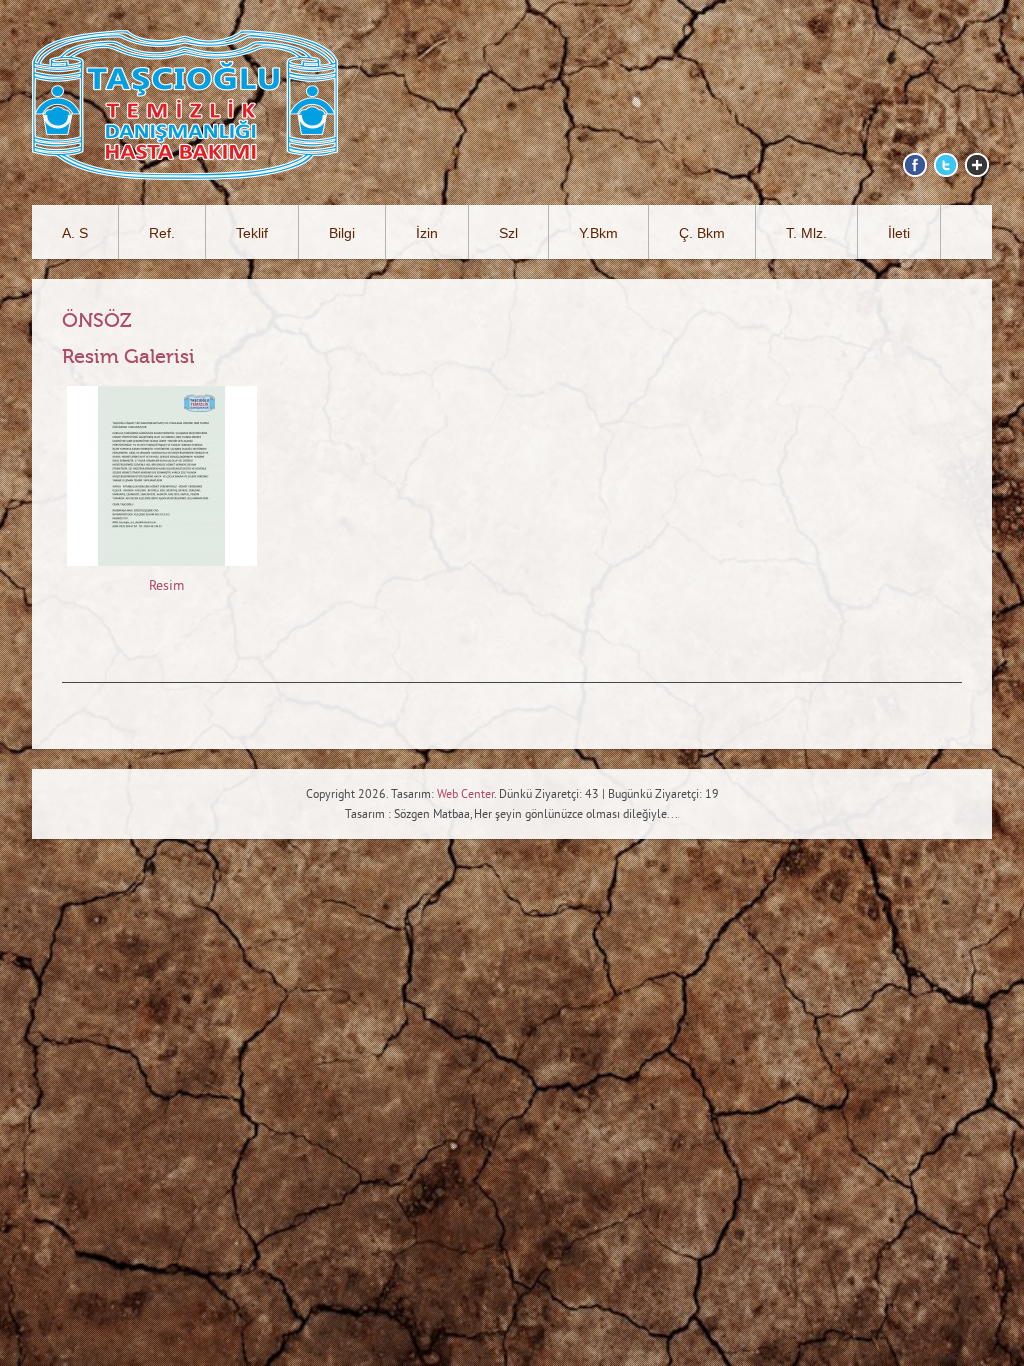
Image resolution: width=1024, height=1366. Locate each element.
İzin (427, 233)
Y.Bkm (598, 233)
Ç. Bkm (702, 233)
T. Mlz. (806, 233)
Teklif (252, 233)
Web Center (465, 795)
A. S (75, 233)
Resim (166, 586)
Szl (508, 233)
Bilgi (342, 233)
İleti (899, 233)
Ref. (162, 233)
